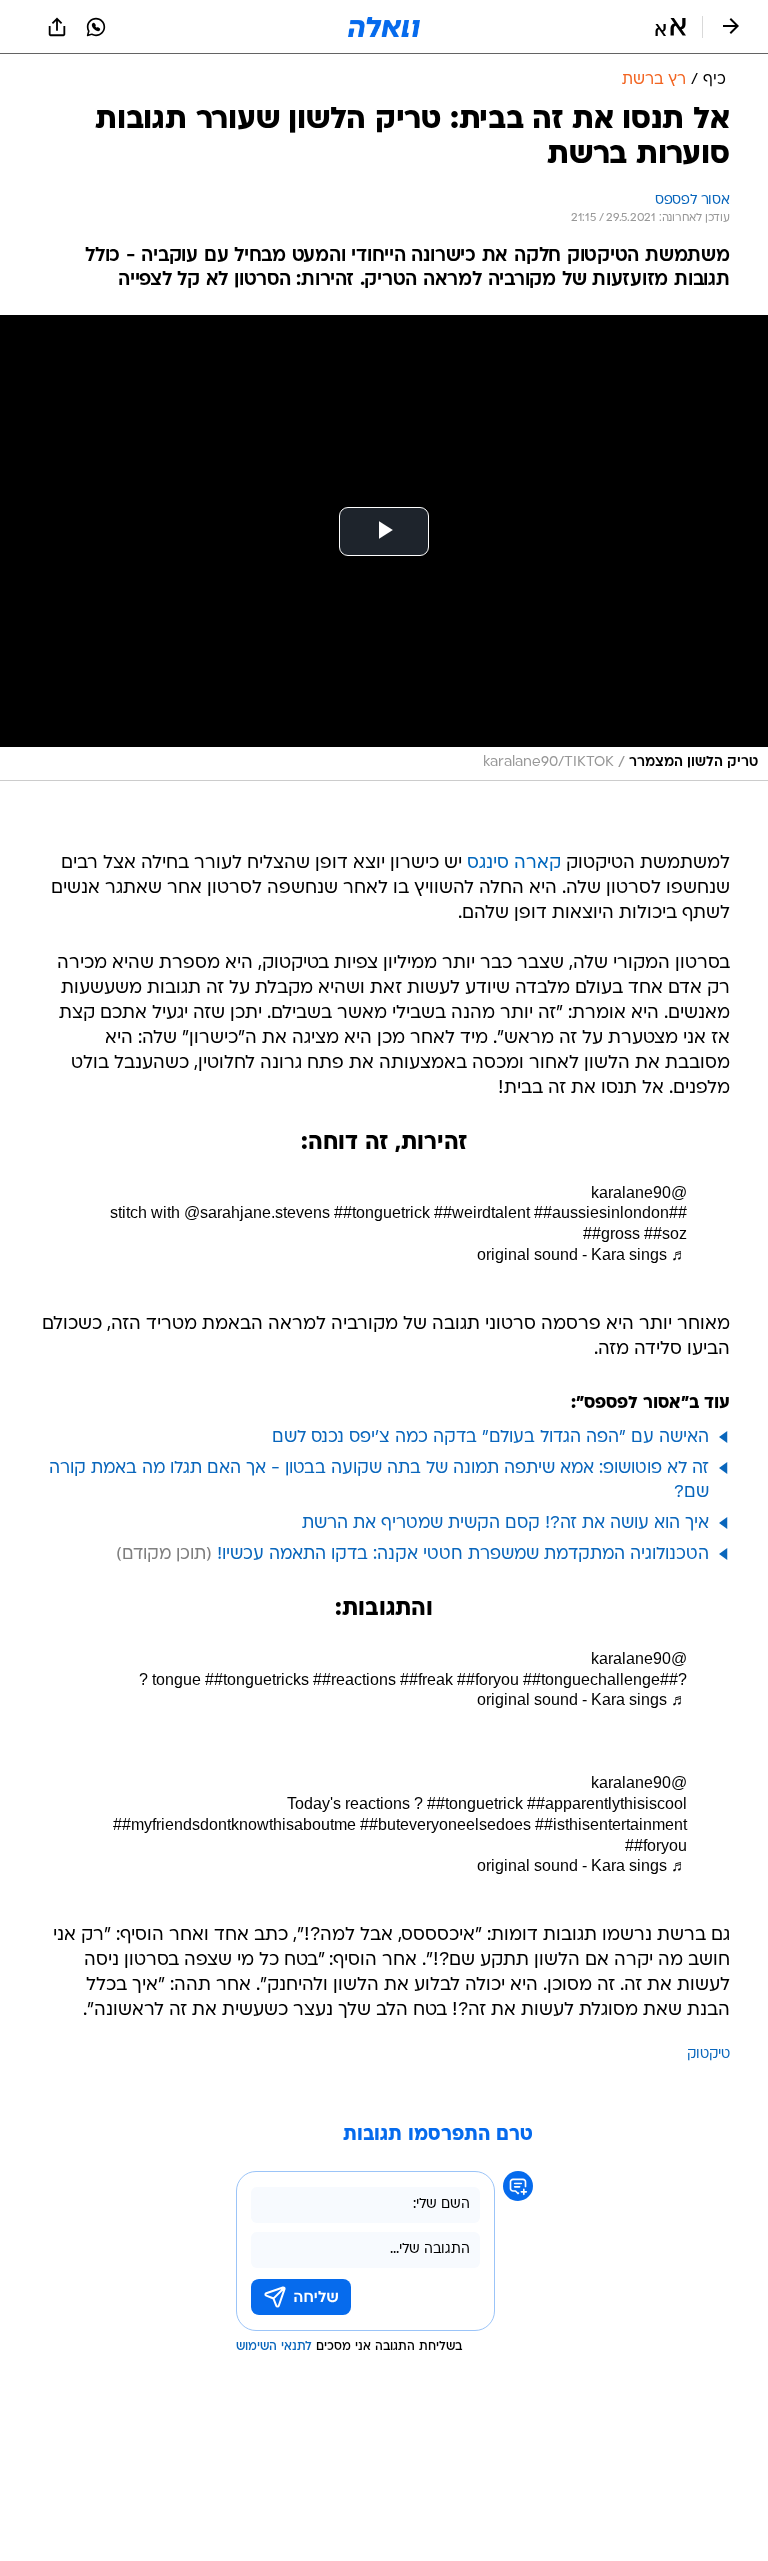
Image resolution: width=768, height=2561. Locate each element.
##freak (426, 1679)
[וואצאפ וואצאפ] (96, 27)
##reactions (354, 1679)
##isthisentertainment (611, 1824)
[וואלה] (384, 27)
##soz (665, 1233)
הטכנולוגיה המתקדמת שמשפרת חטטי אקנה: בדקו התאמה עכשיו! (463, 1554)
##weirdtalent (482, 1212)
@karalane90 (639, 1192)
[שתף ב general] (57, 27)
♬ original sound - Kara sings (582, 1254)
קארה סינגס (514, 863)
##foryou (488, 1679)
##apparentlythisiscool (607, 1803)
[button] (670, 27)
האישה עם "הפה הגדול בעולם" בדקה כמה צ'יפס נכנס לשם (490, 1437)
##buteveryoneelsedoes (445, 1824)
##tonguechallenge (591, 1679)
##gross (611, 1233)
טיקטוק (708, 2054)
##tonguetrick (382, 1212)
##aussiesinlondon (601, 1212)
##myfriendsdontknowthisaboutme (234, 1824)
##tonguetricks (257, 1679)
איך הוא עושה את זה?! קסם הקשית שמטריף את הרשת (505, 1523)
